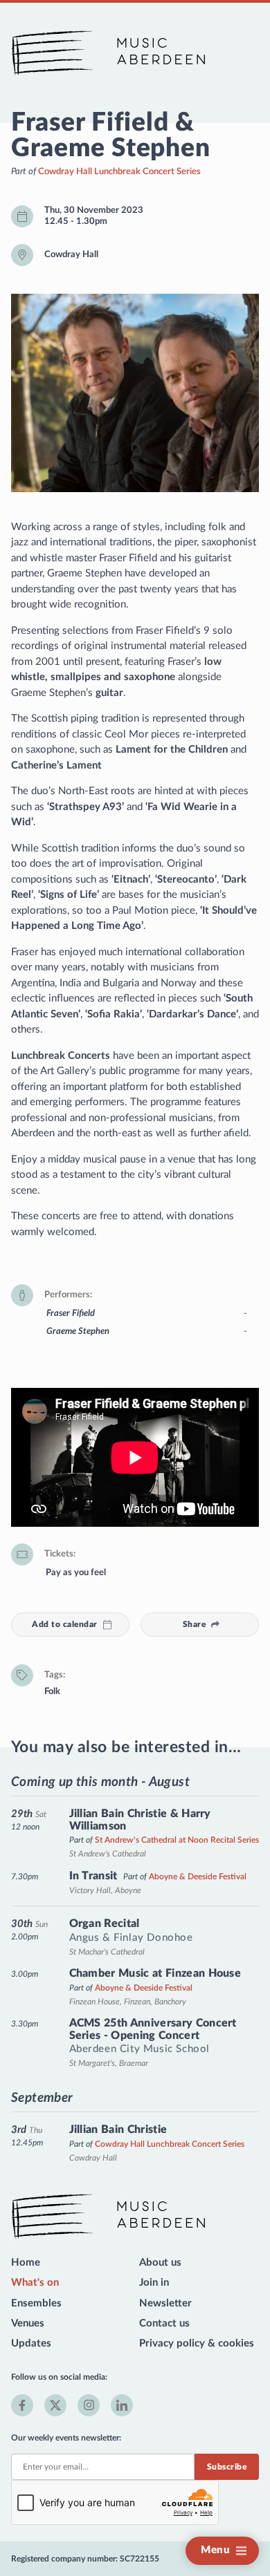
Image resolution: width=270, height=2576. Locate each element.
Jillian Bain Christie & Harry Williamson (140, 1820)
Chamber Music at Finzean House (155, 1973)
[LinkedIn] (122, 2405)
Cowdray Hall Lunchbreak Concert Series (119, 171)
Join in (154, 2283)
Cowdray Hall (71, 254)
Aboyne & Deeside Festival (198, 1877)
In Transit (93, 1876)
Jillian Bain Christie (118, 2130)
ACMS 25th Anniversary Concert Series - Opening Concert (153, 2029)
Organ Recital (105, 1924)
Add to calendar (64, 1624)
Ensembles (36, 2303)
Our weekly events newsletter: (66, 2438)
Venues (28, 2323)
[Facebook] (22, 2405)
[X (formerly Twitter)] (55, 2405)
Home (26, 2263)
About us (160, 2263)
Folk (52, 1691)
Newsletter (165, 2303)
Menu (215, 2550)
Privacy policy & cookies (197, 2343)
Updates (31, 2343)
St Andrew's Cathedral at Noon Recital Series (177, 1840)
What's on (35, 2283)
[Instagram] (89, 2405)
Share (194, 1624)
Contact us (164, 2323)
